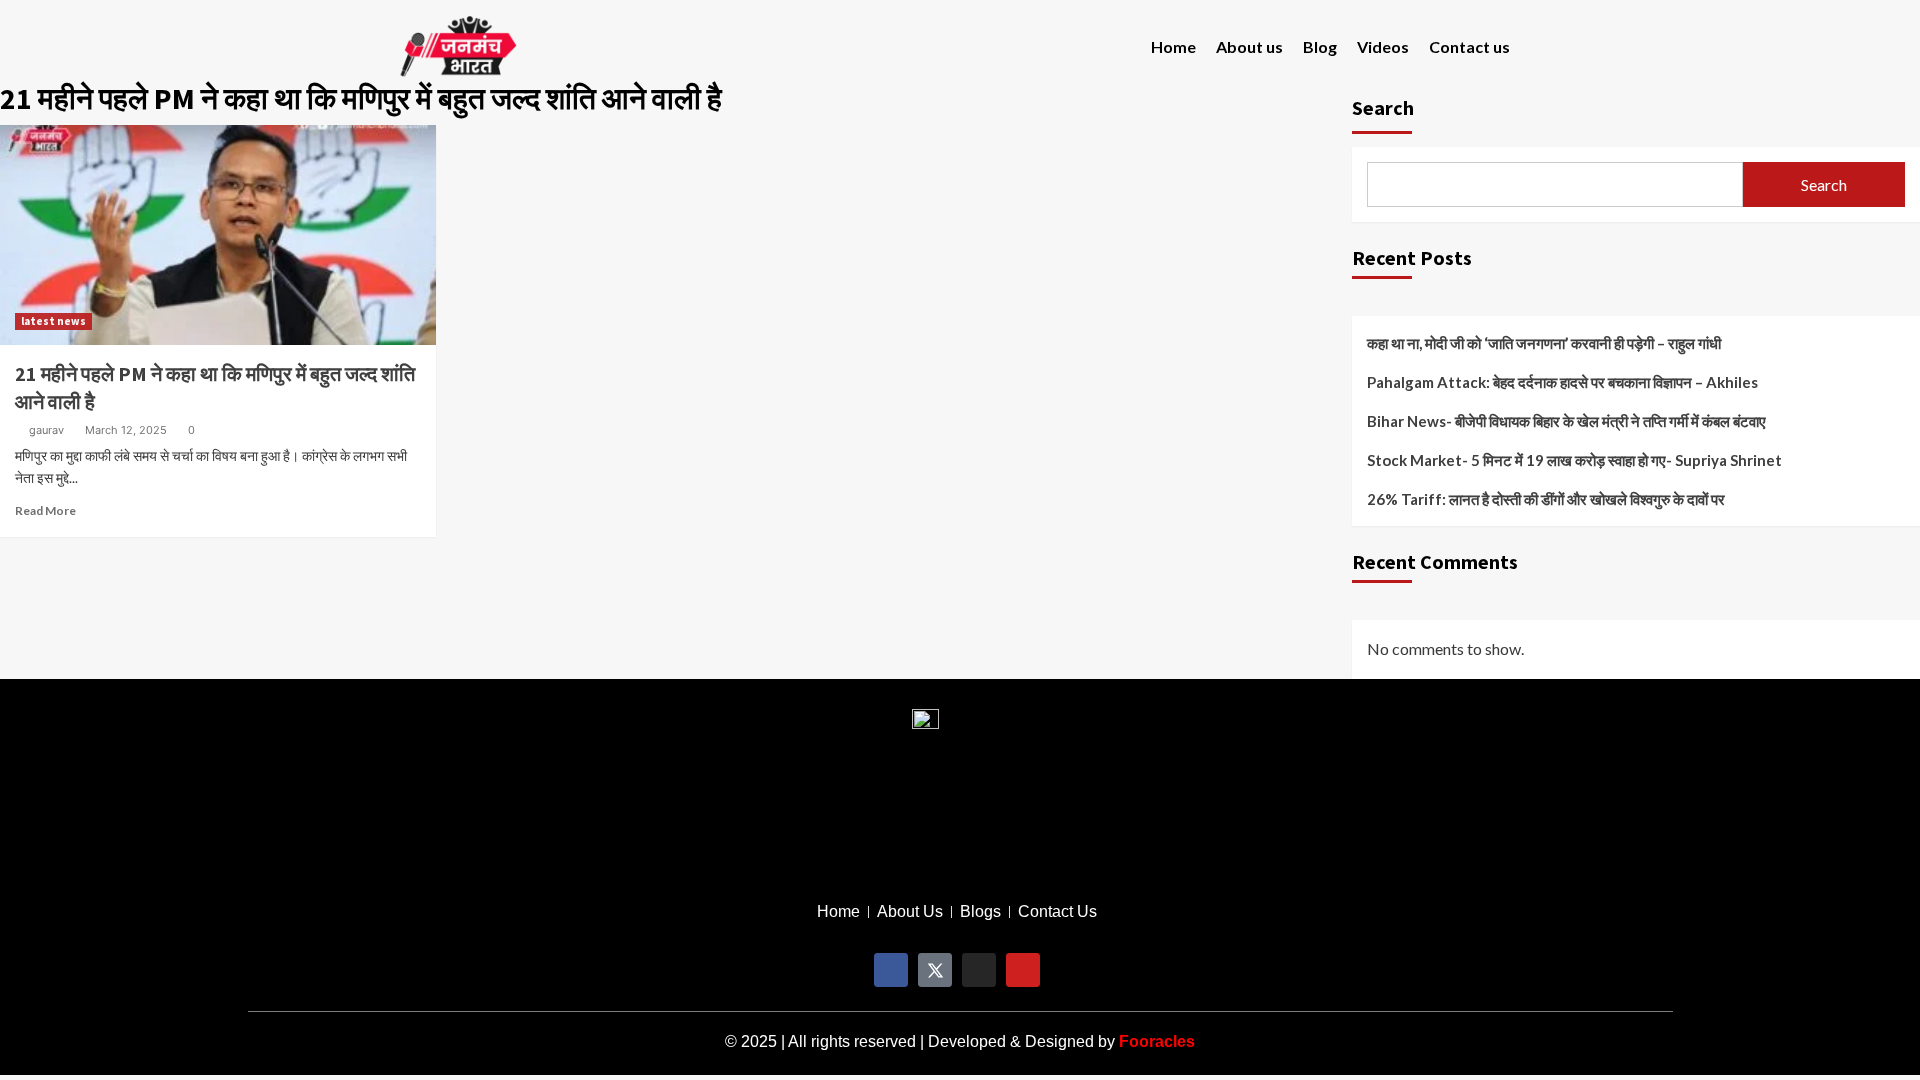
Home (1173, 46)
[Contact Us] (1057, 912)
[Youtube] (1023, 970)
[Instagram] (979, 970)
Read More (45, 510)
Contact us (1469, 46)
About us (1249, 46)
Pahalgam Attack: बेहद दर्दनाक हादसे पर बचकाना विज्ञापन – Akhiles (1562, 382)
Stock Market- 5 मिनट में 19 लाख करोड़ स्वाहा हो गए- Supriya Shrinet (1574, 460)
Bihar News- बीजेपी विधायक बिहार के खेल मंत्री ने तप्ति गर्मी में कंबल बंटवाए (1566, 421)
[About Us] (910, 912)
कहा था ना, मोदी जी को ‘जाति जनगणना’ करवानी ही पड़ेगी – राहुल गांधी (1544, 343)
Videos (1383, 46)
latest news (53, 321)
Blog (1320, 46)
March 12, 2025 (126, 430)
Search (1824, 184)
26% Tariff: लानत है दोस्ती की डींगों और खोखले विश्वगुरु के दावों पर (1546, 499)
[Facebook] (891, 970)
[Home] (838, 912)
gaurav (46, 430)
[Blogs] (980, 912)
